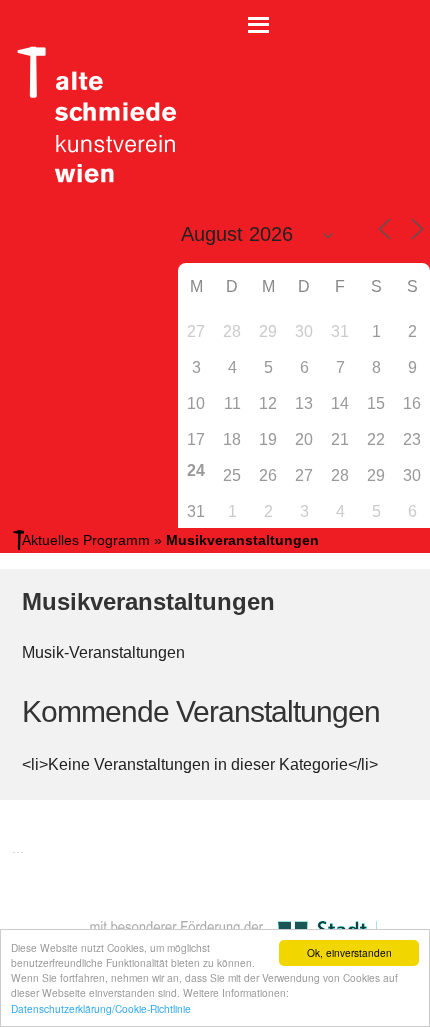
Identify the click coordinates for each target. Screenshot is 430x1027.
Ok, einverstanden (349, 952)
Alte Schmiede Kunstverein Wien (90, 115)
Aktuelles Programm (86, 540)
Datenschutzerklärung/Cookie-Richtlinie (101, 1008)
